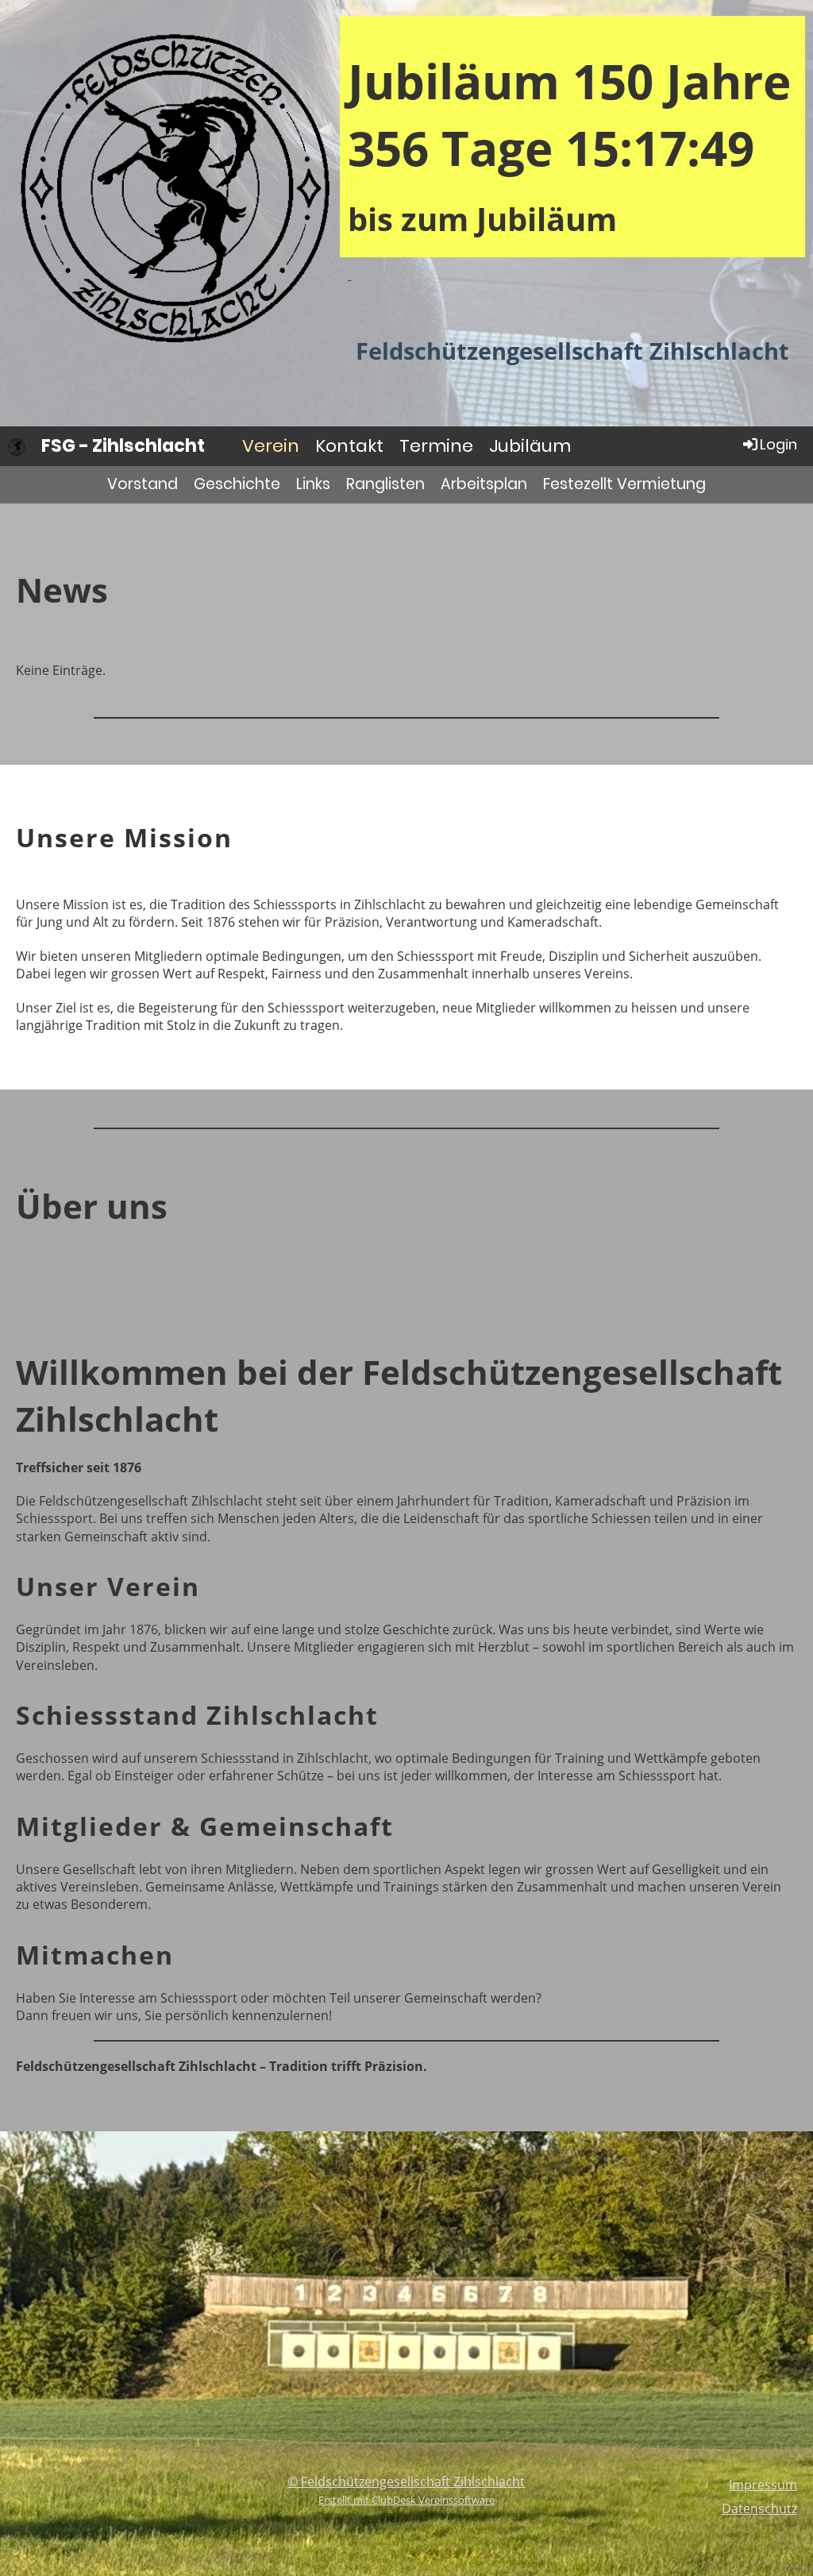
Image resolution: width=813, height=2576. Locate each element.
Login (778, 444)
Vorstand (143, 484)
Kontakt (349, 446)
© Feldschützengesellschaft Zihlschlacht (406, 2482)
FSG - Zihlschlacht (123, 446)
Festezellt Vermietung (624, 484)
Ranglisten (385, 484)
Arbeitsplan (484, 484)
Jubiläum (530, 446)
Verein (271, 446)
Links (313, 484)
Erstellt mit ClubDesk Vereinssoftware (406, 2500)
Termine (436, 446)
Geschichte (237, 484)
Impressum (763, 2485)
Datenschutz (759, 2509)
